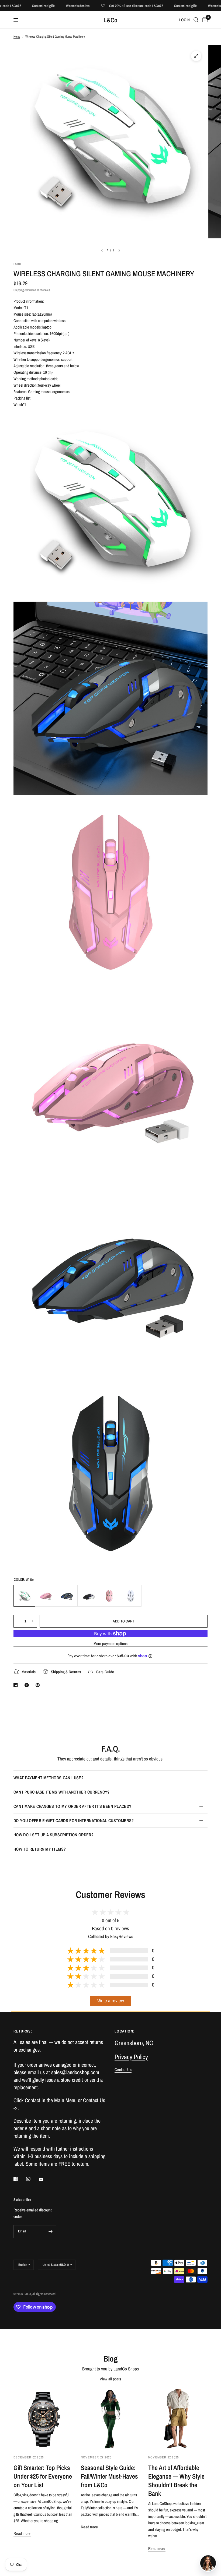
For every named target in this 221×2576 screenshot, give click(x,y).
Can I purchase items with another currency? (62, 1792)
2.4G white (131, 1596)
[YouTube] (45, 2180)
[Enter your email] (51, 2232)
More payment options (111, 1644)
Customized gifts (17, 6)
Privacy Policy (131, 2057)
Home (17, 37)
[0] (204, 20)
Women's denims (51, 6)
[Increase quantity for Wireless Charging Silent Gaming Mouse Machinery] (33, 1621)
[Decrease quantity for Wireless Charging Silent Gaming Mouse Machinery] (18, 1621)
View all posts (110, 2379)
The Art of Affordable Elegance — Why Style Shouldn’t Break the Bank (176, 2480)
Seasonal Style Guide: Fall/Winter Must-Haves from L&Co (109, 2476)
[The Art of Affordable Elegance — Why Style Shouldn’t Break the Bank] (178, 2419)
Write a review (111, 2001)
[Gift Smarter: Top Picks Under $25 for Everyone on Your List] (43, 2419)
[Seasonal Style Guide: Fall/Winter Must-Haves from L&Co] (110, 2419)
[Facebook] (19, 2179)
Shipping (19, 290)
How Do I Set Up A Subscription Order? (53, 1835)
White (24, 1596)
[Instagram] (32, 2179)
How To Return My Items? (40, 1849)
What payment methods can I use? (49, 1778)
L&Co (110, 20)
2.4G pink (109, 1596)
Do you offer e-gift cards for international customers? (74, 1820)
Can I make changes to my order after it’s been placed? (72, 1806)
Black (67, 1596)
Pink (46, 1596)
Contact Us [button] (123, 2069)
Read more (22, 2533)
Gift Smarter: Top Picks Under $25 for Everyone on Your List (43, 2476)
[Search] (196, 20)
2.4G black (88, 1596)
